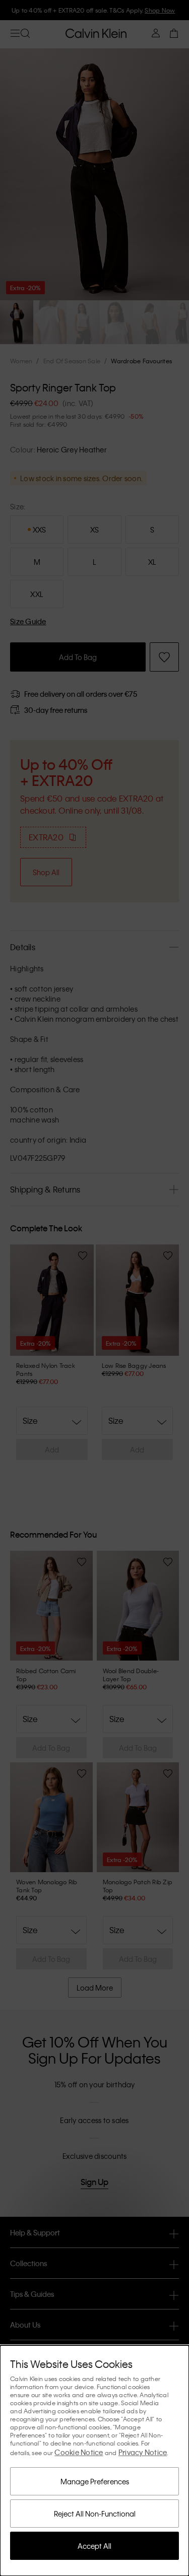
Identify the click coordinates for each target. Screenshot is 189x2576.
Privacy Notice (143, 2452)
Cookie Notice (79, 2452)
